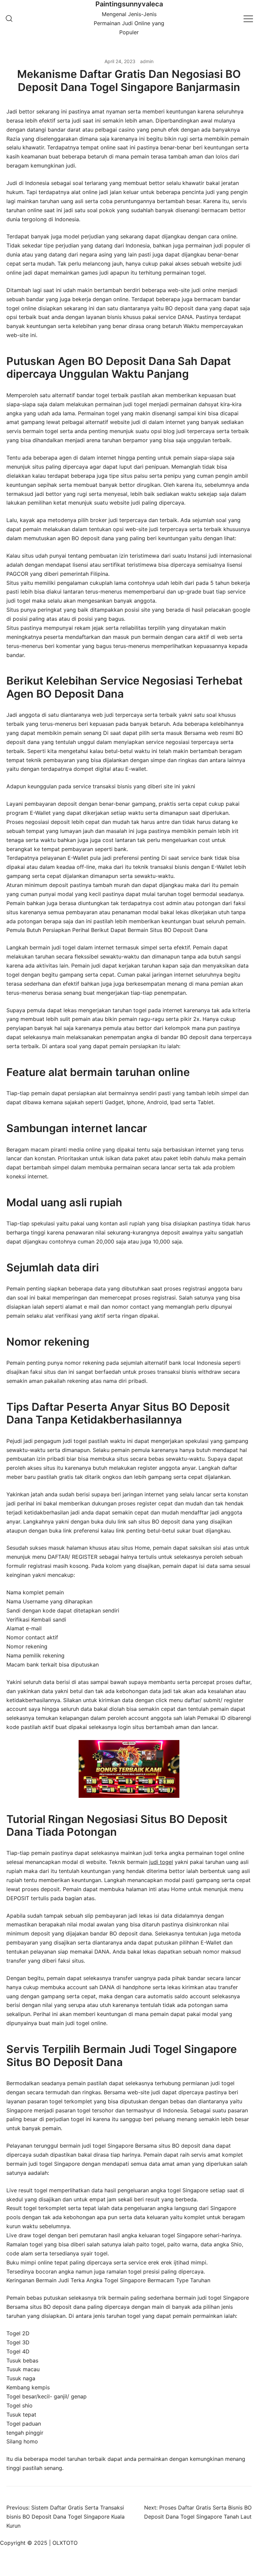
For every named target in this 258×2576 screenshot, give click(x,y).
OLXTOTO (65, 2543)
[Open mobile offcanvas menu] (248, 18)
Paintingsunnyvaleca (129, 4)
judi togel (161, 1862)
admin (147, 61)
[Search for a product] (9, 18)
